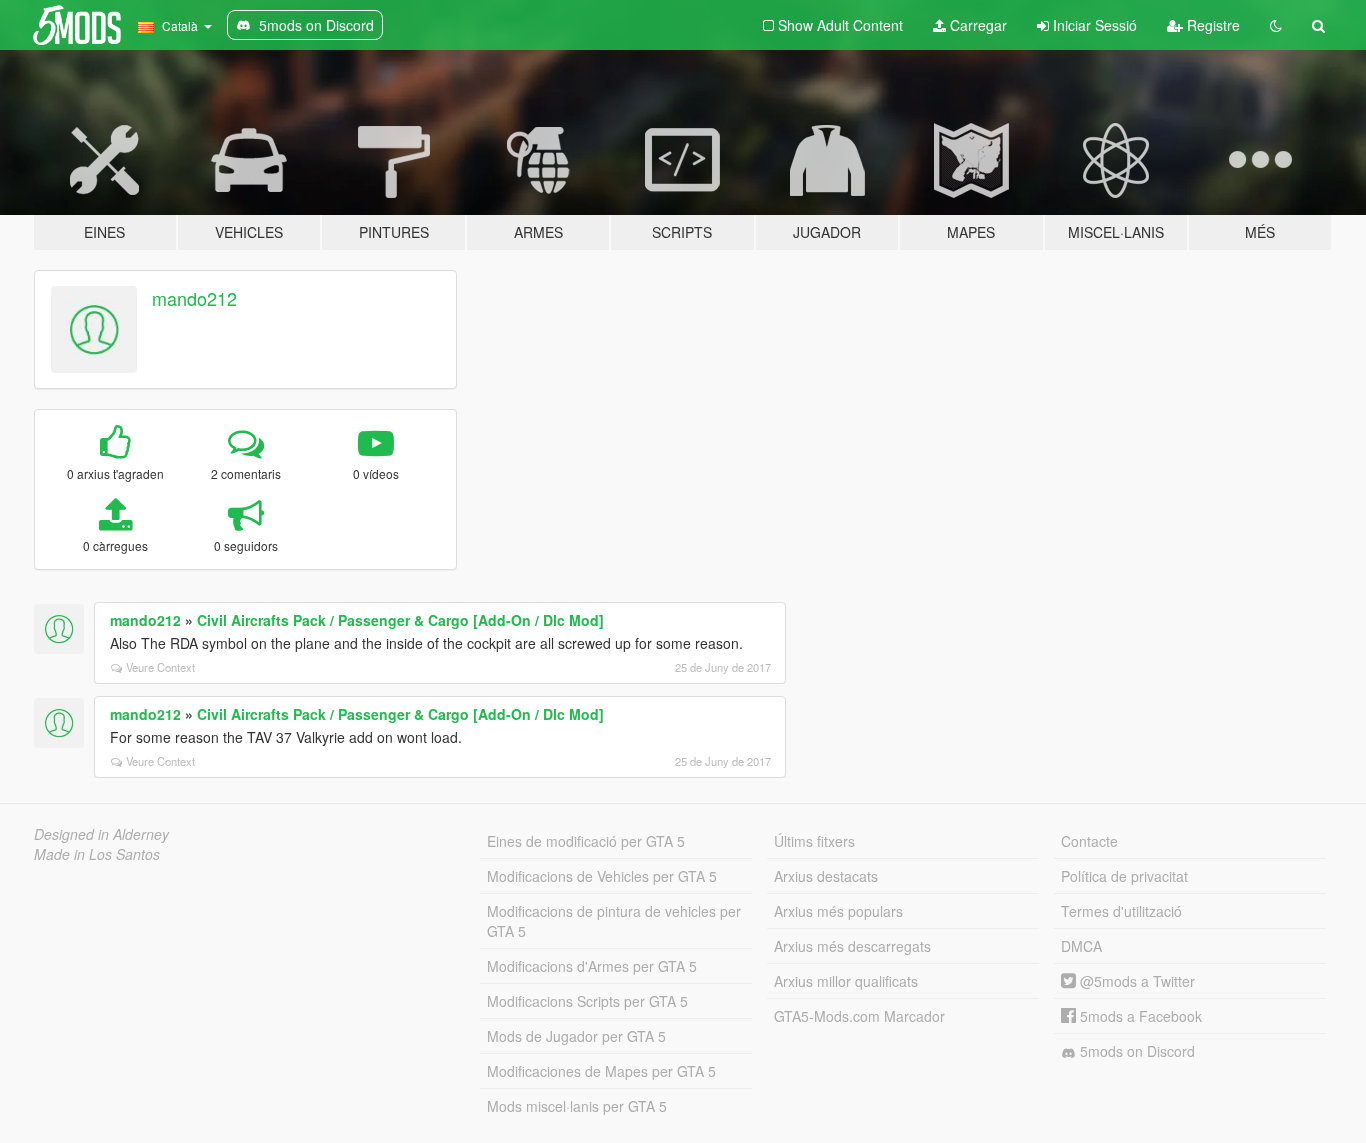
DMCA (1081, 946)
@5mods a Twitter (1135, 981)
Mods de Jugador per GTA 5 (576, 1036)
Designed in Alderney (101, 834)
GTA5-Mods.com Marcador (859, 1016)
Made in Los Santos (97, 854)
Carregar (976, 25)
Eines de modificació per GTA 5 (586, 841)
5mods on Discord (1135, 1051)
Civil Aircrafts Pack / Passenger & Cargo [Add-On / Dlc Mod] (400, 620)
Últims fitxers (814, 841)
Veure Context (160, 667)
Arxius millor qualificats (846, 981)
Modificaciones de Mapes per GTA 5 (601, 1071)
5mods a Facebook (1139, 1016)
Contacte (1089, 841)
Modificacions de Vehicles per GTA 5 (602, 876)
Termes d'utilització (1121, 911)
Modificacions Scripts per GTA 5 (587, 1001)
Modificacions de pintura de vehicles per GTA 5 (614, 921)
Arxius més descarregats (852, 946)
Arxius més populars (838, 911)
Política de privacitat (1124, 876)
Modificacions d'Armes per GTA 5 (592, 966)
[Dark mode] (1276, 25)
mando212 (194, 298)
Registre (1211, 25)
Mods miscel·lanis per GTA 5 (577, 1106)
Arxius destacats (826, 876)
